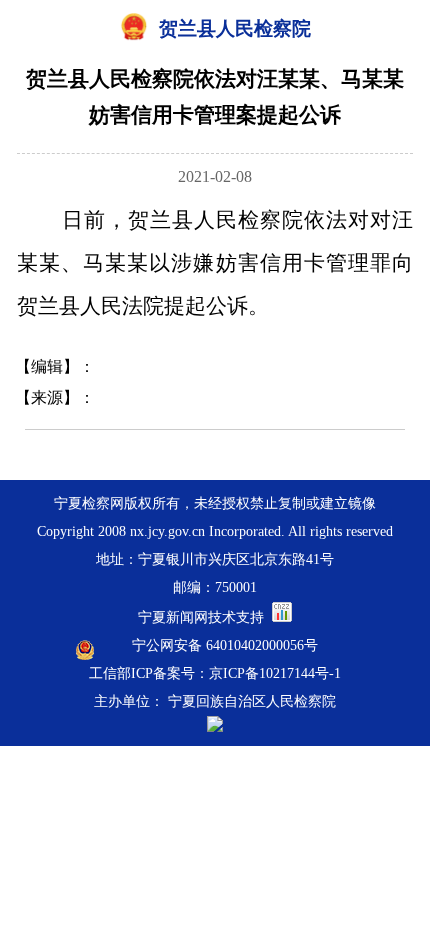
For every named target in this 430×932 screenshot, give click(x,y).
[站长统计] (282, 617)
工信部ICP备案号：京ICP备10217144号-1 (215, 673)
